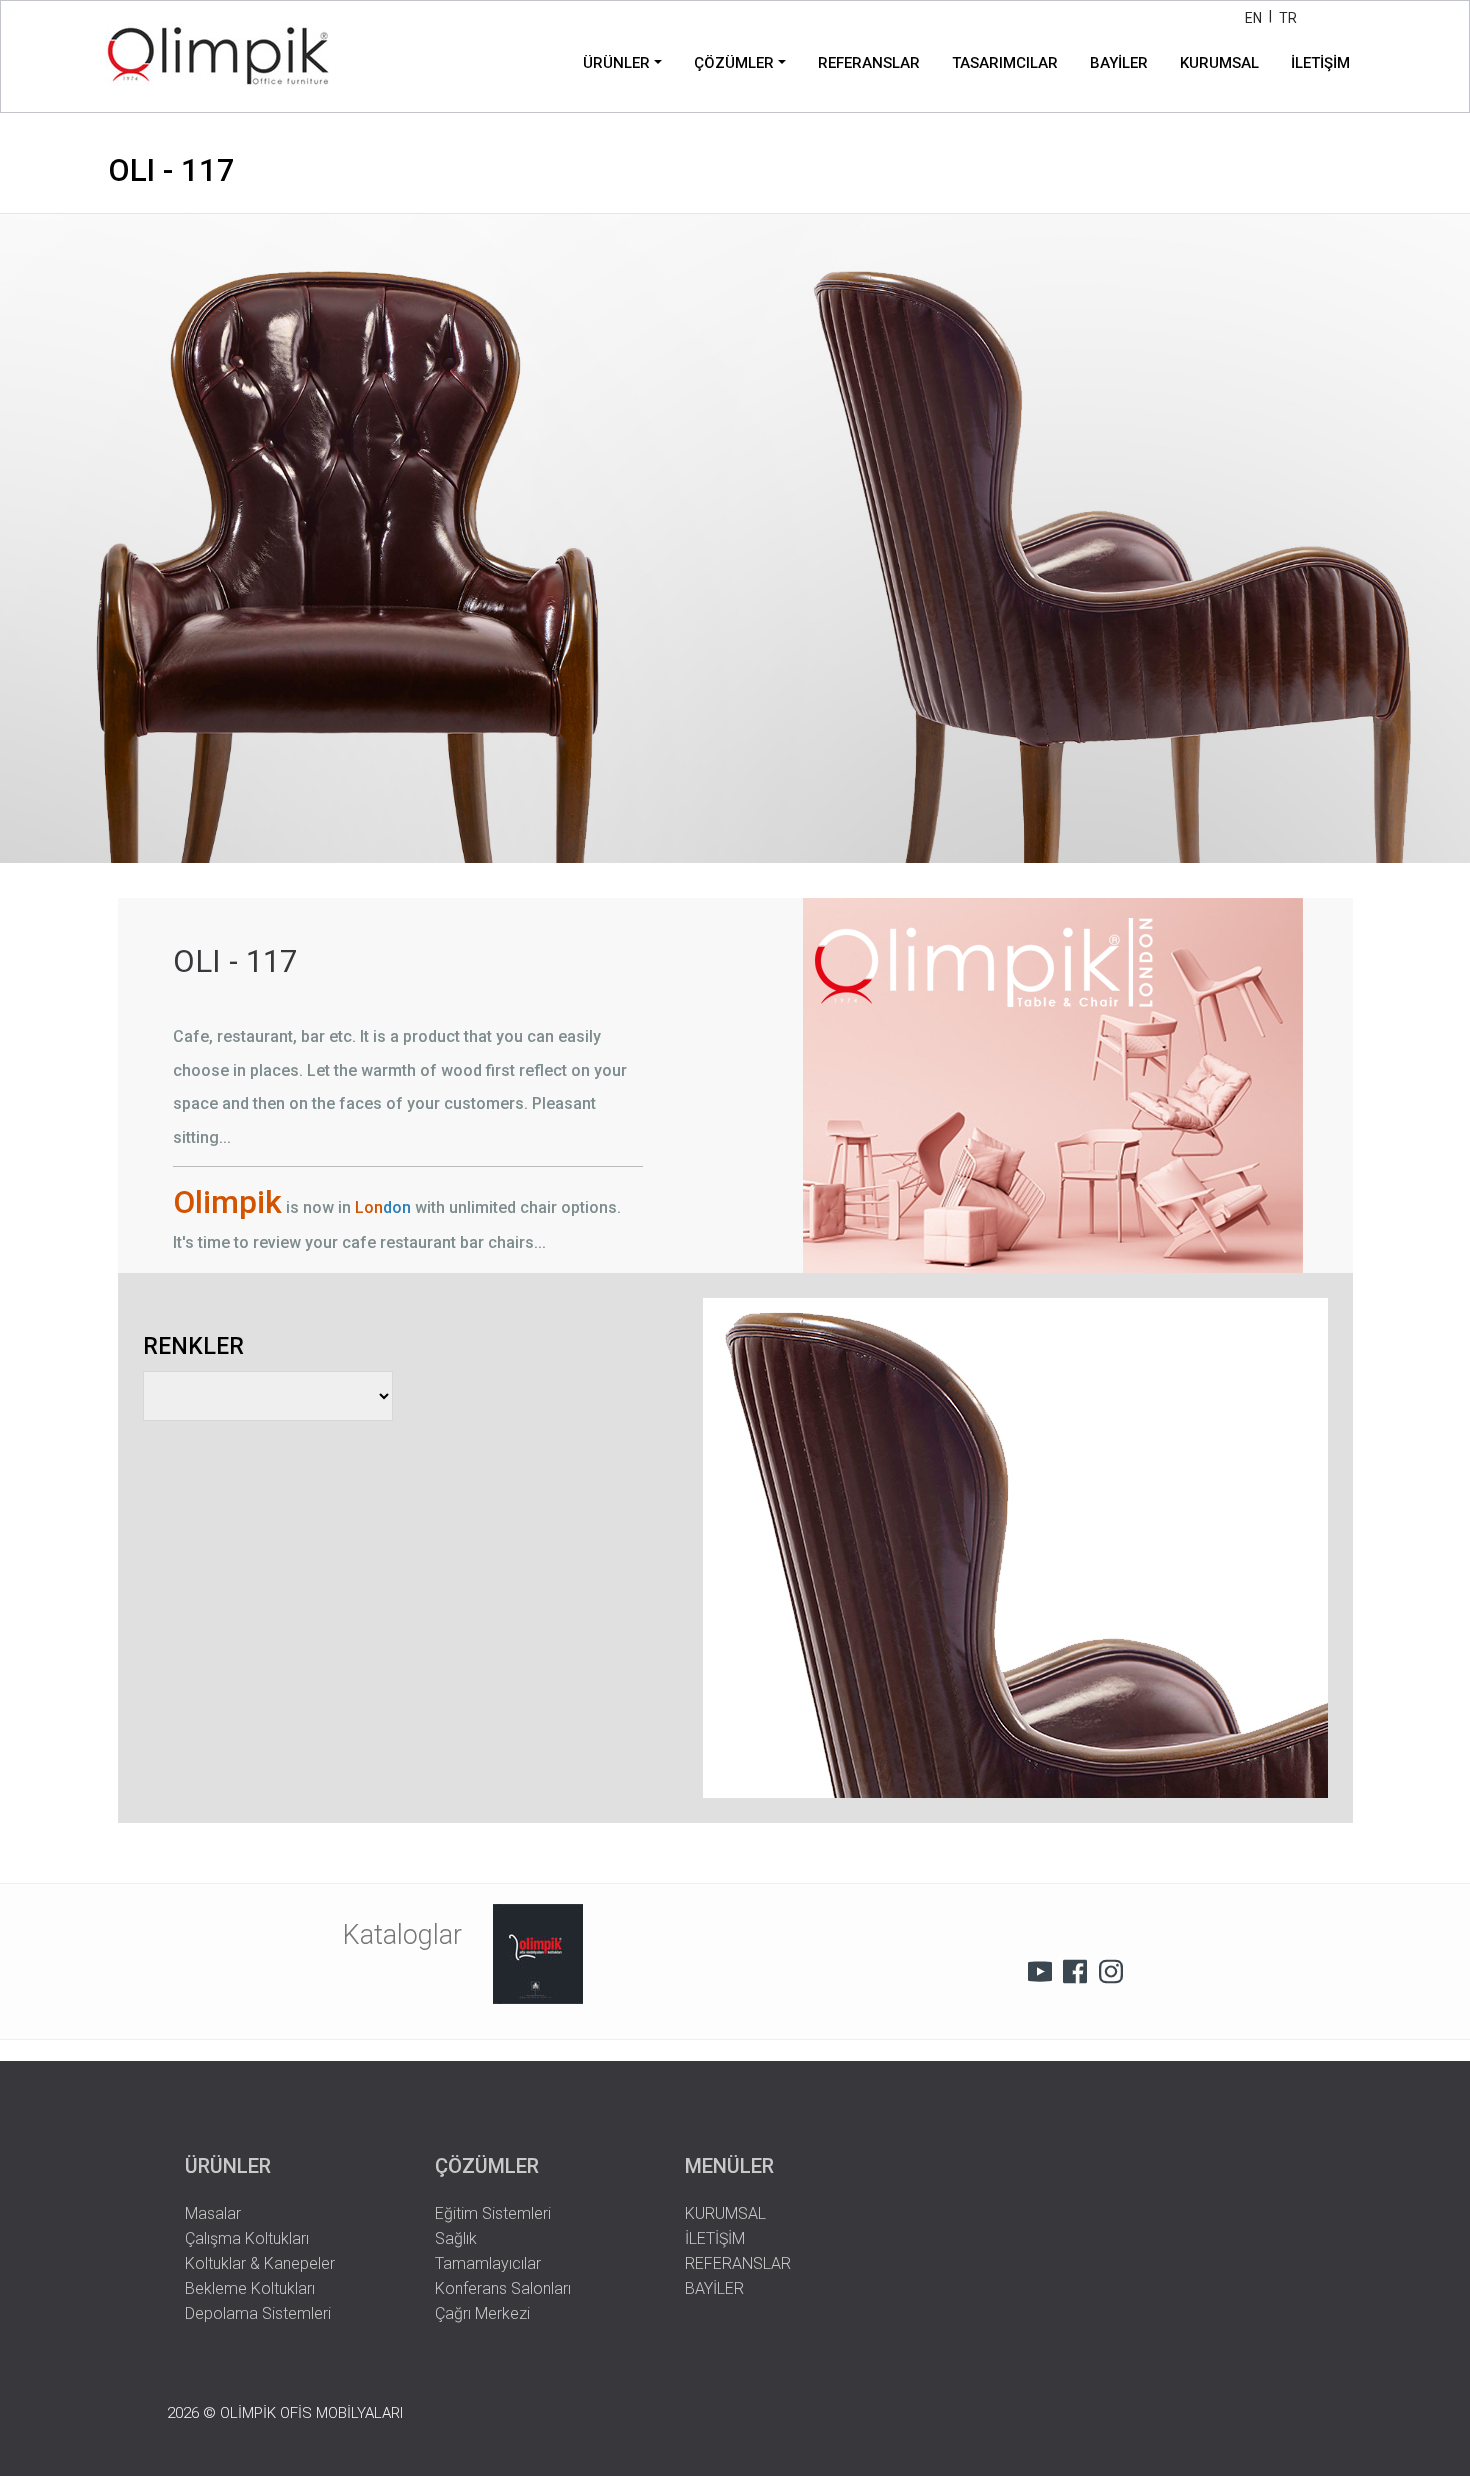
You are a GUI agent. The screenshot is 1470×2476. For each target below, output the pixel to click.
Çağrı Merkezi (482, 2313)
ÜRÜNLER (616, 63)
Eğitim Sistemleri (493, 2213)
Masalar (213, 2213)
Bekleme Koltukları (250, 2288)
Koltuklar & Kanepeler (260, 2263)
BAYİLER (1119, 63)
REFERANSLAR (869, 63)
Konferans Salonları (503, 2288)
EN (1253, 18)
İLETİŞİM (1320, 63)
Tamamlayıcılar (488, 2263)
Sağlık (456, 2238)
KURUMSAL (1219, 63)
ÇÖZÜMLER (734, 63)
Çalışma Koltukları (247, 2238)
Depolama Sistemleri (258, 2313)
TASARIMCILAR (1005, 63)
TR (1288, 18)
